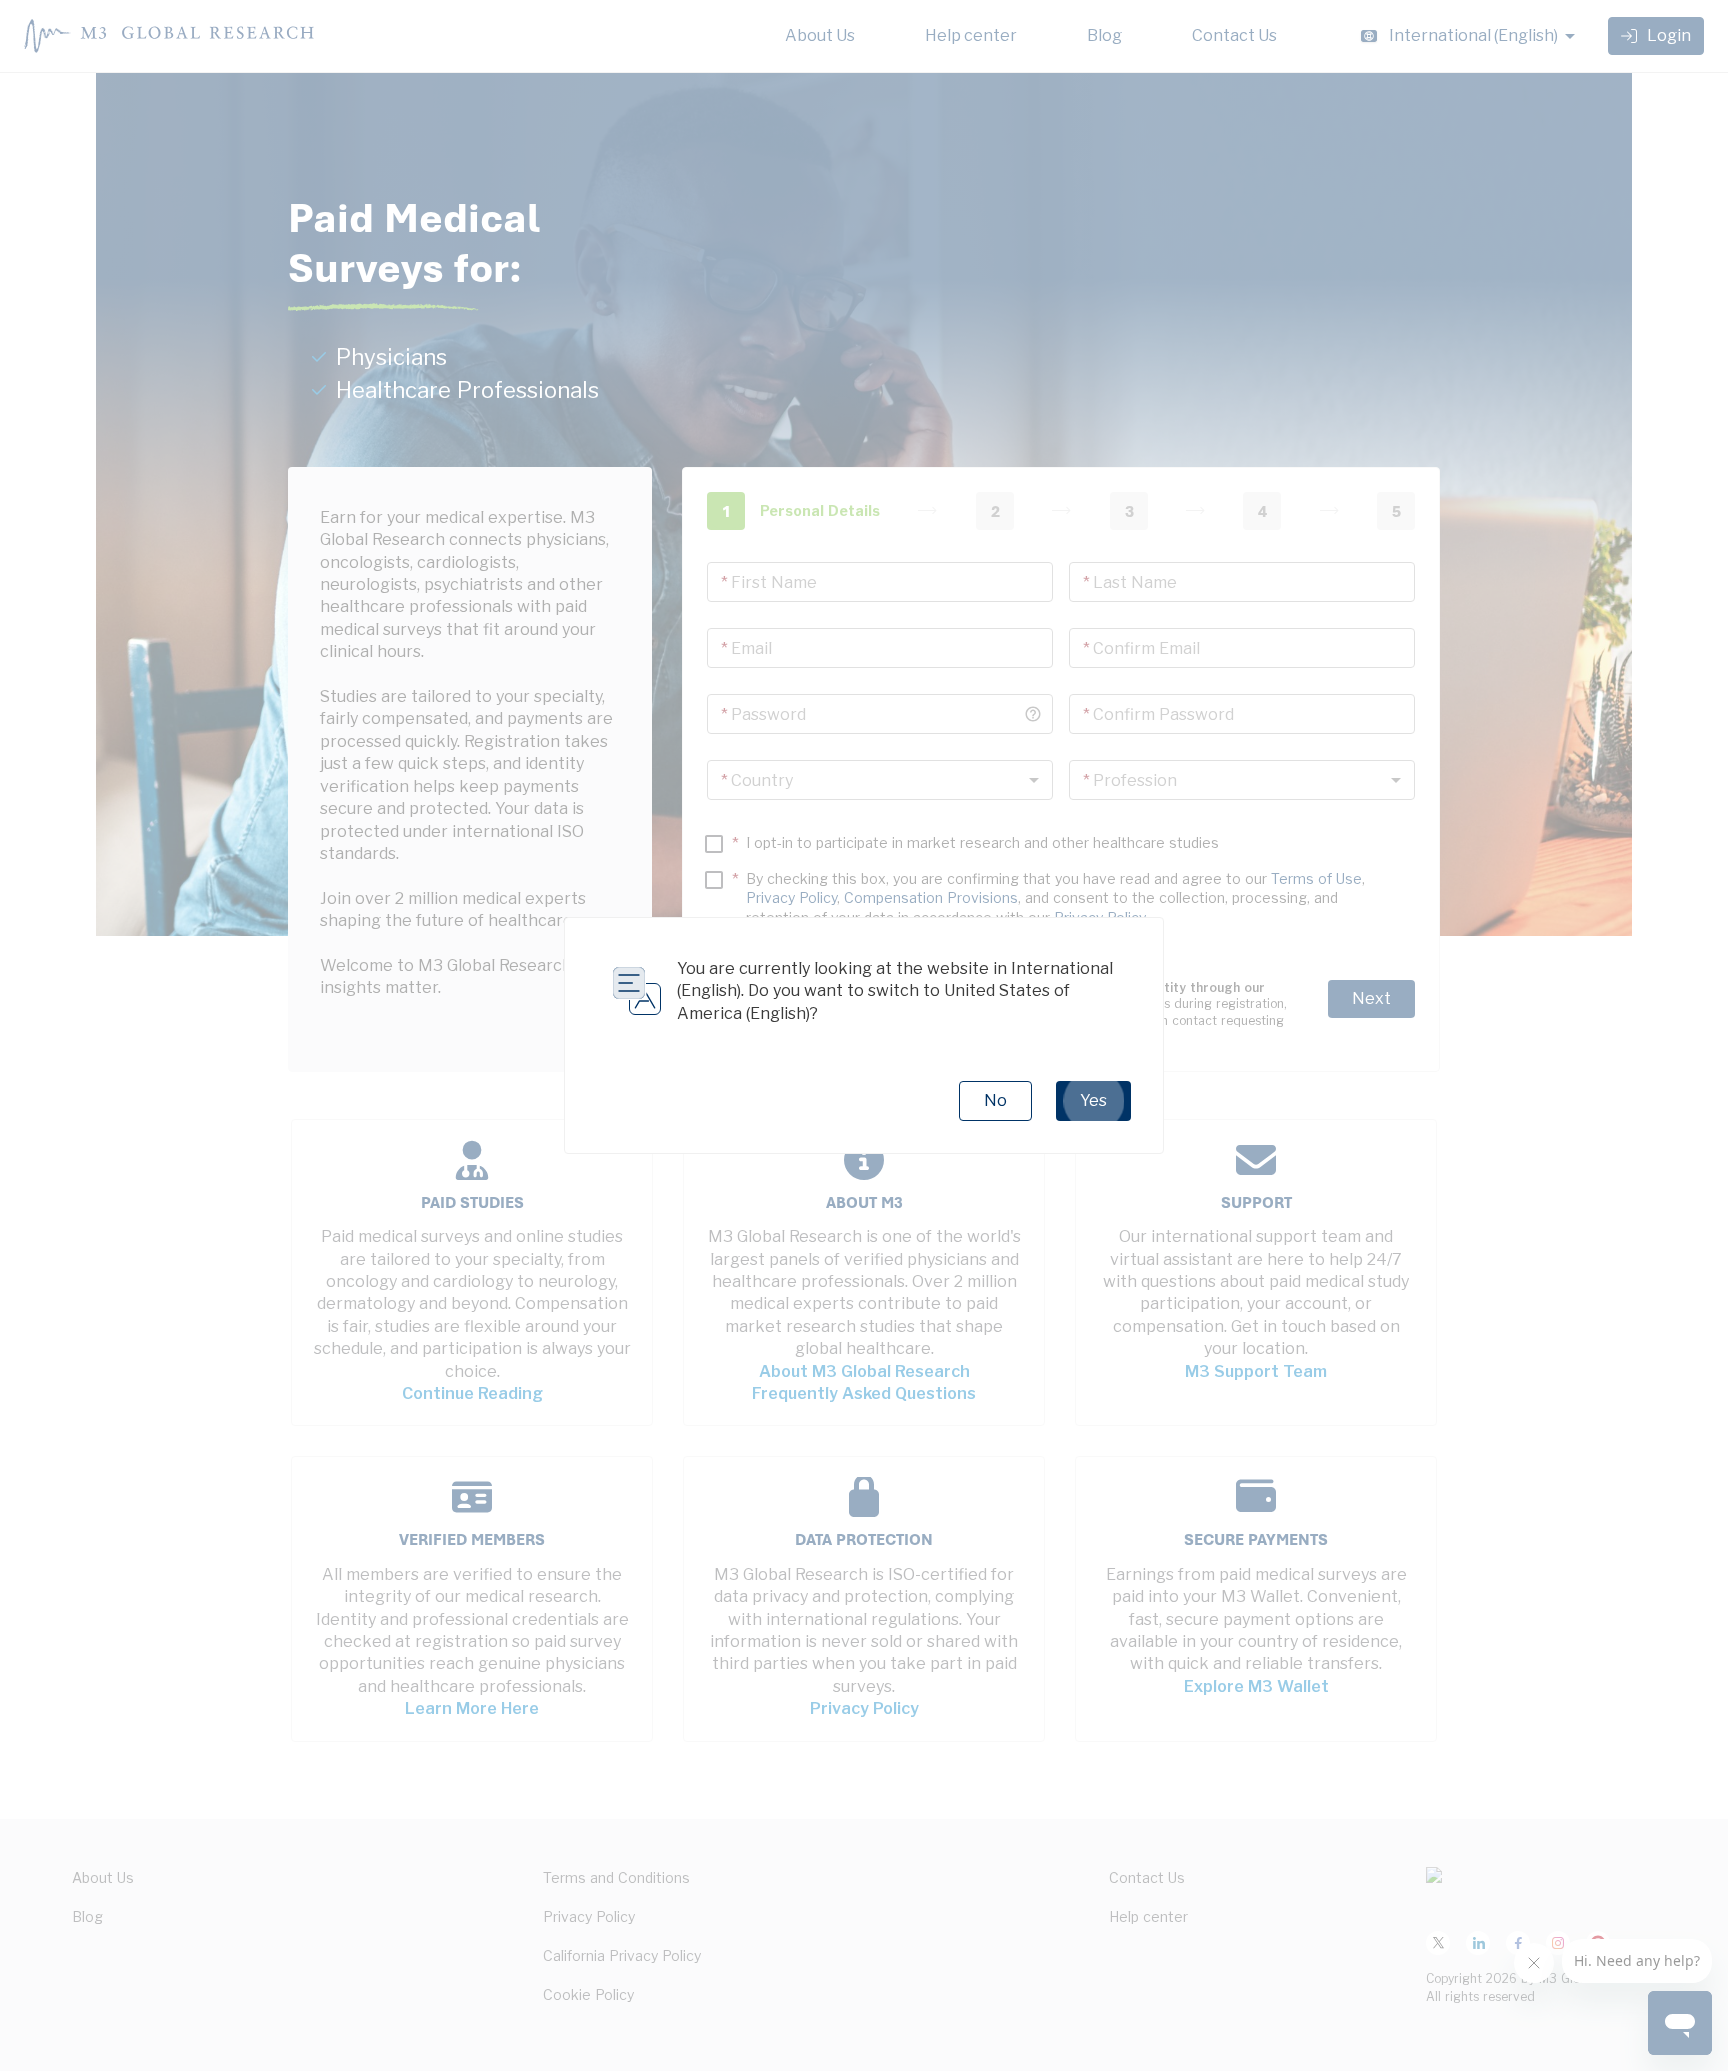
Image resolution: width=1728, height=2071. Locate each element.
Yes (1093, 1100)
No (995, 1100)
